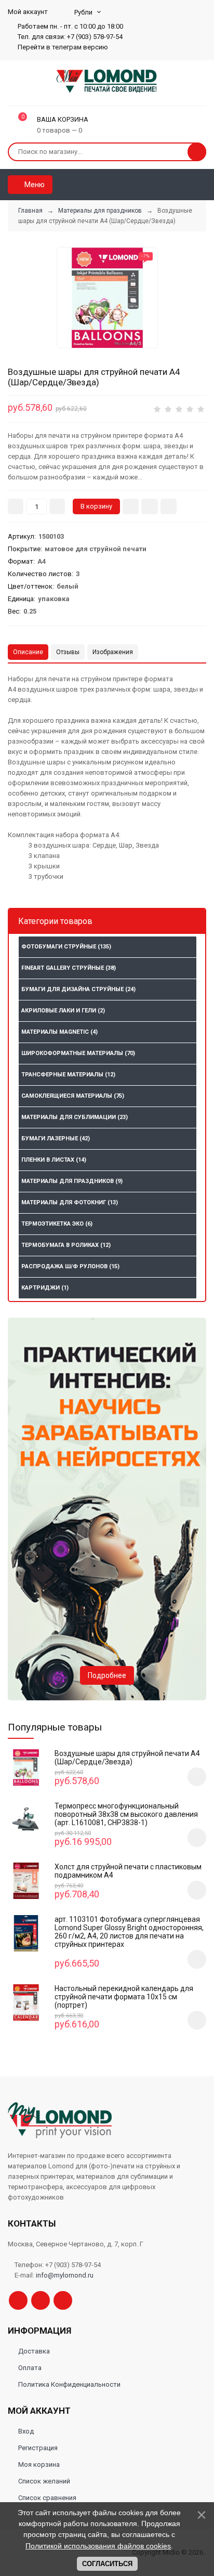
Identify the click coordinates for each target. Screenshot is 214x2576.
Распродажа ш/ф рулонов (70, 1266)
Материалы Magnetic (59, 1032)
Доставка (34, 2351)
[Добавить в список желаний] (150, 506)
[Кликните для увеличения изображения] (107, 298)
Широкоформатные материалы (78, 1053)
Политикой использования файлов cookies (98, 2546)
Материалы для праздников (72, 1181)
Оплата (30, 2368)
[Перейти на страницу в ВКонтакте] (63, 2300)
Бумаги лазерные (56, 1139)
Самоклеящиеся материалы (73, 1096)
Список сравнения (47, 2498)
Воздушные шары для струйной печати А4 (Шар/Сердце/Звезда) (127, 1758)
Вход (26, 2431)
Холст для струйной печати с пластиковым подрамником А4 (128, 1871)
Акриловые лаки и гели (63, 1011)
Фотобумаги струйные (66, 947)
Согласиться (107, 2564)
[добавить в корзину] (197, 1777)
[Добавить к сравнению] (169, 506)
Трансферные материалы (68, 1075)
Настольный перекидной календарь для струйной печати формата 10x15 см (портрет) (124, 1997)
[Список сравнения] (202, 185)
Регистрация (38, 2448)
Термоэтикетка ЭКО (57, 1224)
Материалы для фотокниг (70, 1202)
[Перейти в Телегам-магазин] (41, 2300)
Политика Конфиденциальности (69, 2384)
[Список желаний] (183, 185)
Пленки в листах (54, 1160)
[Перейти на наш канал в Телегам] (18, 2300)
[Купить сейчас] (131, 506)
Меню (34, 185)
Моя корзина (39, 2464)
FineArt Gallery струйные (69, 968)
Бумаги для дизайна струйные (78, 989)
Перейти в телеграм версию (62, 47)
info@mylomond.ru (65, 2275)
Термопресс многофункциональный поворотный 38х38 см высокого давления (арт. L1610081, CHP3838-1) (126, 1814)
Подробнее (107, 1675)
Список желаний (44, 2481)
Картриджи (45, 1288)
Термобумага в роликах (66, 1245)
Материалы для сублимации (75, 1117)
